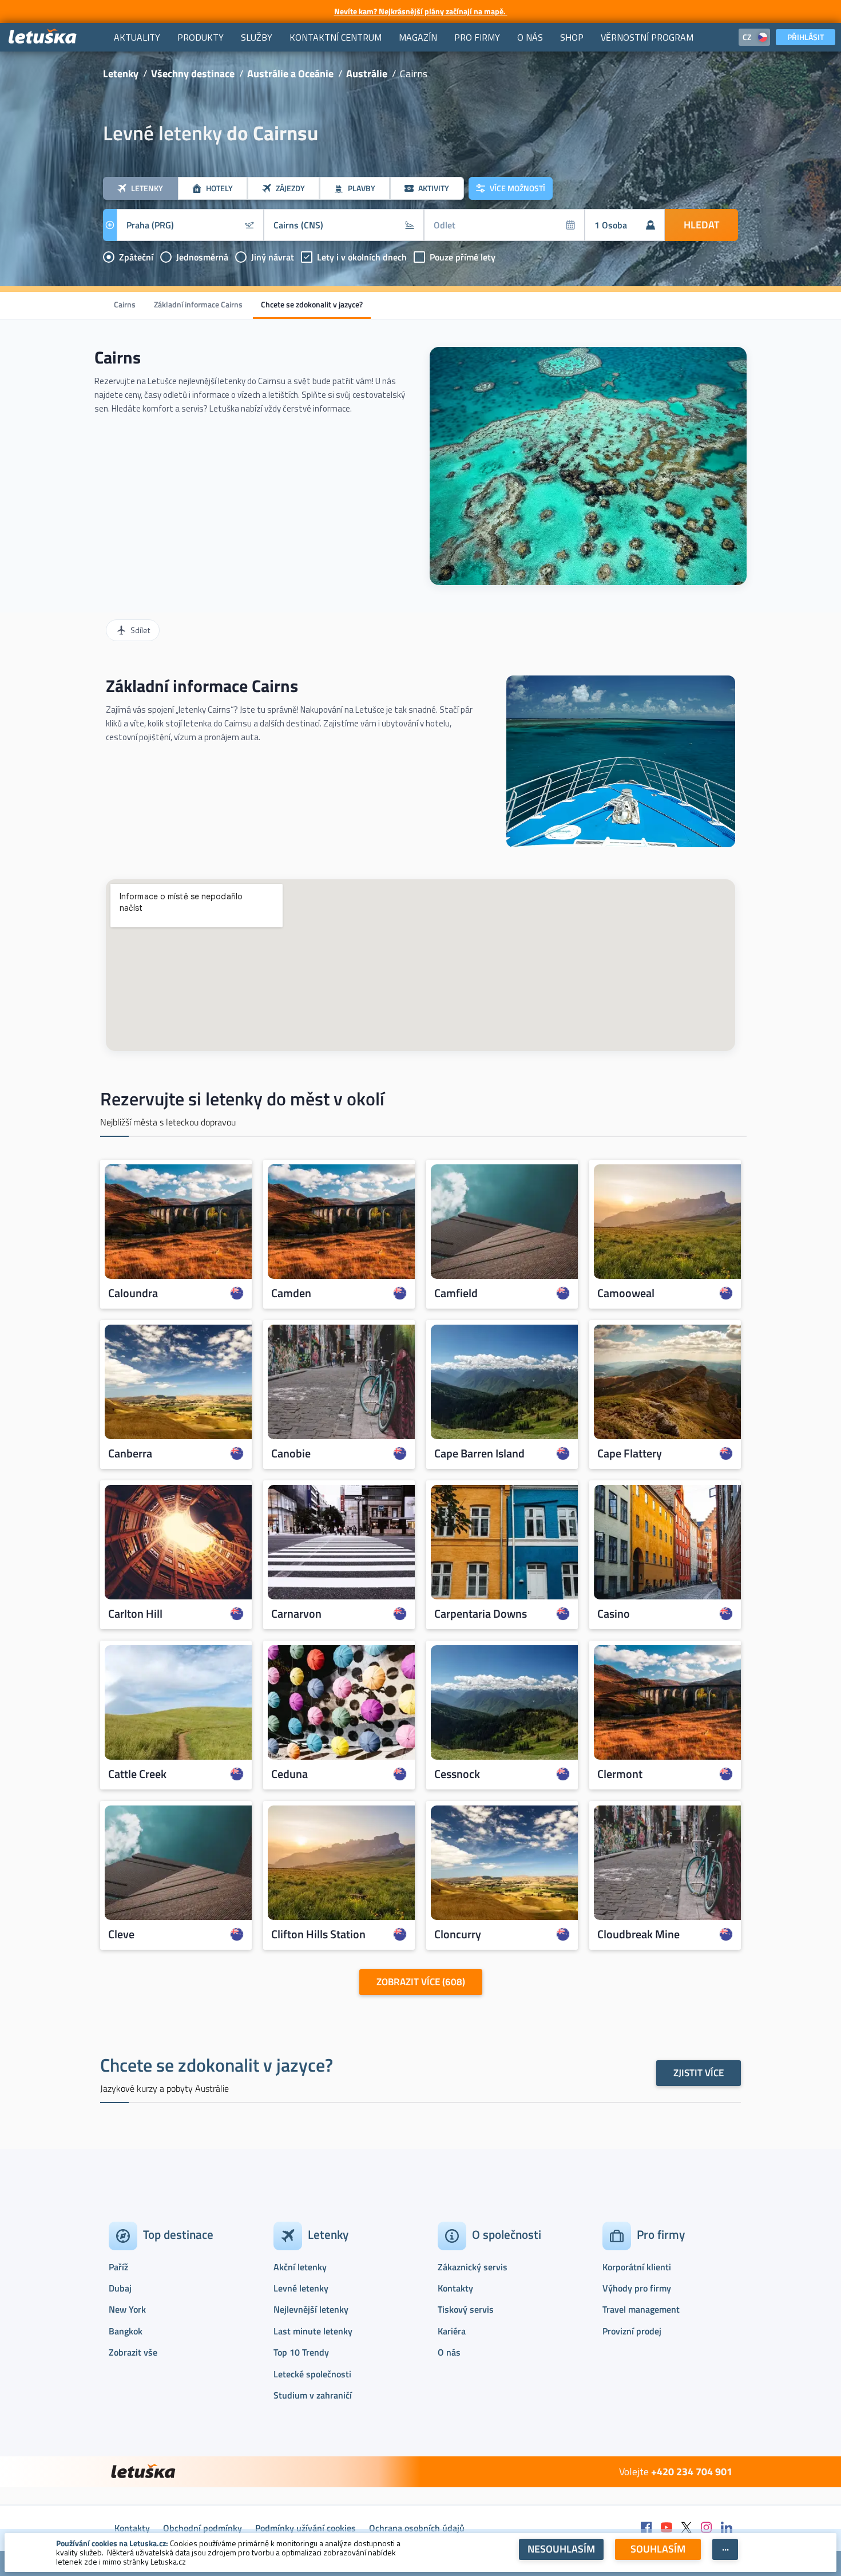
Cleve (121, 1934)
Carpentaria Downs (481, 1613)
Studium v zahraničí (313, 2395)
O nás (449, 2352)
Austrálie (367, 74)
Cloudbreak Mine (638, 1934)
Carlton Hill (135, 1613)
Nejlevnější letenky (311, 2309)
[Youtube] (667, 2528)
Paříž (118, 2267)
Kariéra (452, 2331)
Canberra (130, 1453)
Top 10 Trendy (301, 2352)
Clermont (620, 1773)
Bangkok (126, 2331)
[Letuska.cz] (43, 37)
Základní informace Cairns (198, 304)
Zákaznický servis (473, 2267)
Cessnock (457, 1773)
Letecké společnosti (312, 2374)
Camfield (456, 1293)
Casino (614, 1613)
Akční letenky (300, 2267)
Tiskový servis (466, 2309)
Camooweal (626, 1293)
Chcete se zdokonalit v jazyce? (312, 304)
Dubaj (120, 2288)
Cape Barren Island (479, 1453)
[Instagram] (707, 2528)
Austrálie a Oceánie (290, 74)
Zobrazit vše (133, 2352)
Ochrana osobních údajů (417, 2528)
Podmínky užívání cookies (306, 2528)
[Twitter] (687, 2528)
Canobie (291, 1453)
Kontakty (455, 2288)
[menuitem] (137, 37)
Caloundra (133, 1293)
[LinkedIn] (727, 2528)
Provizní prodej (632, 2331)
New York (127, 2309)
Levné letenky (301, 2288)
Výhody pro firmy (637, 2288)
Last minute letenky (313, 2331)
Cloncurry (458, 1934)
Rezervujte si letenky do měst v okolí (242, 1099)
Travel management (641, 2309)
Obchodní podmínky (203, 2528)
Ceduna (289, 1773)
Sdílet (140, 630)
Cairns (125, 304)
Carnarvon (296, 1613)
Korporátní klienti (637, 2267)
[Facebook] (646, 2528)
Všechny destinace (193, 74)
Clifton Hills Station (318, 1934)
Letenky (121, 74)
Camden (291, 1293)
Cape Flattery (630, 1453)
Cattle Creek (137, 1773)
